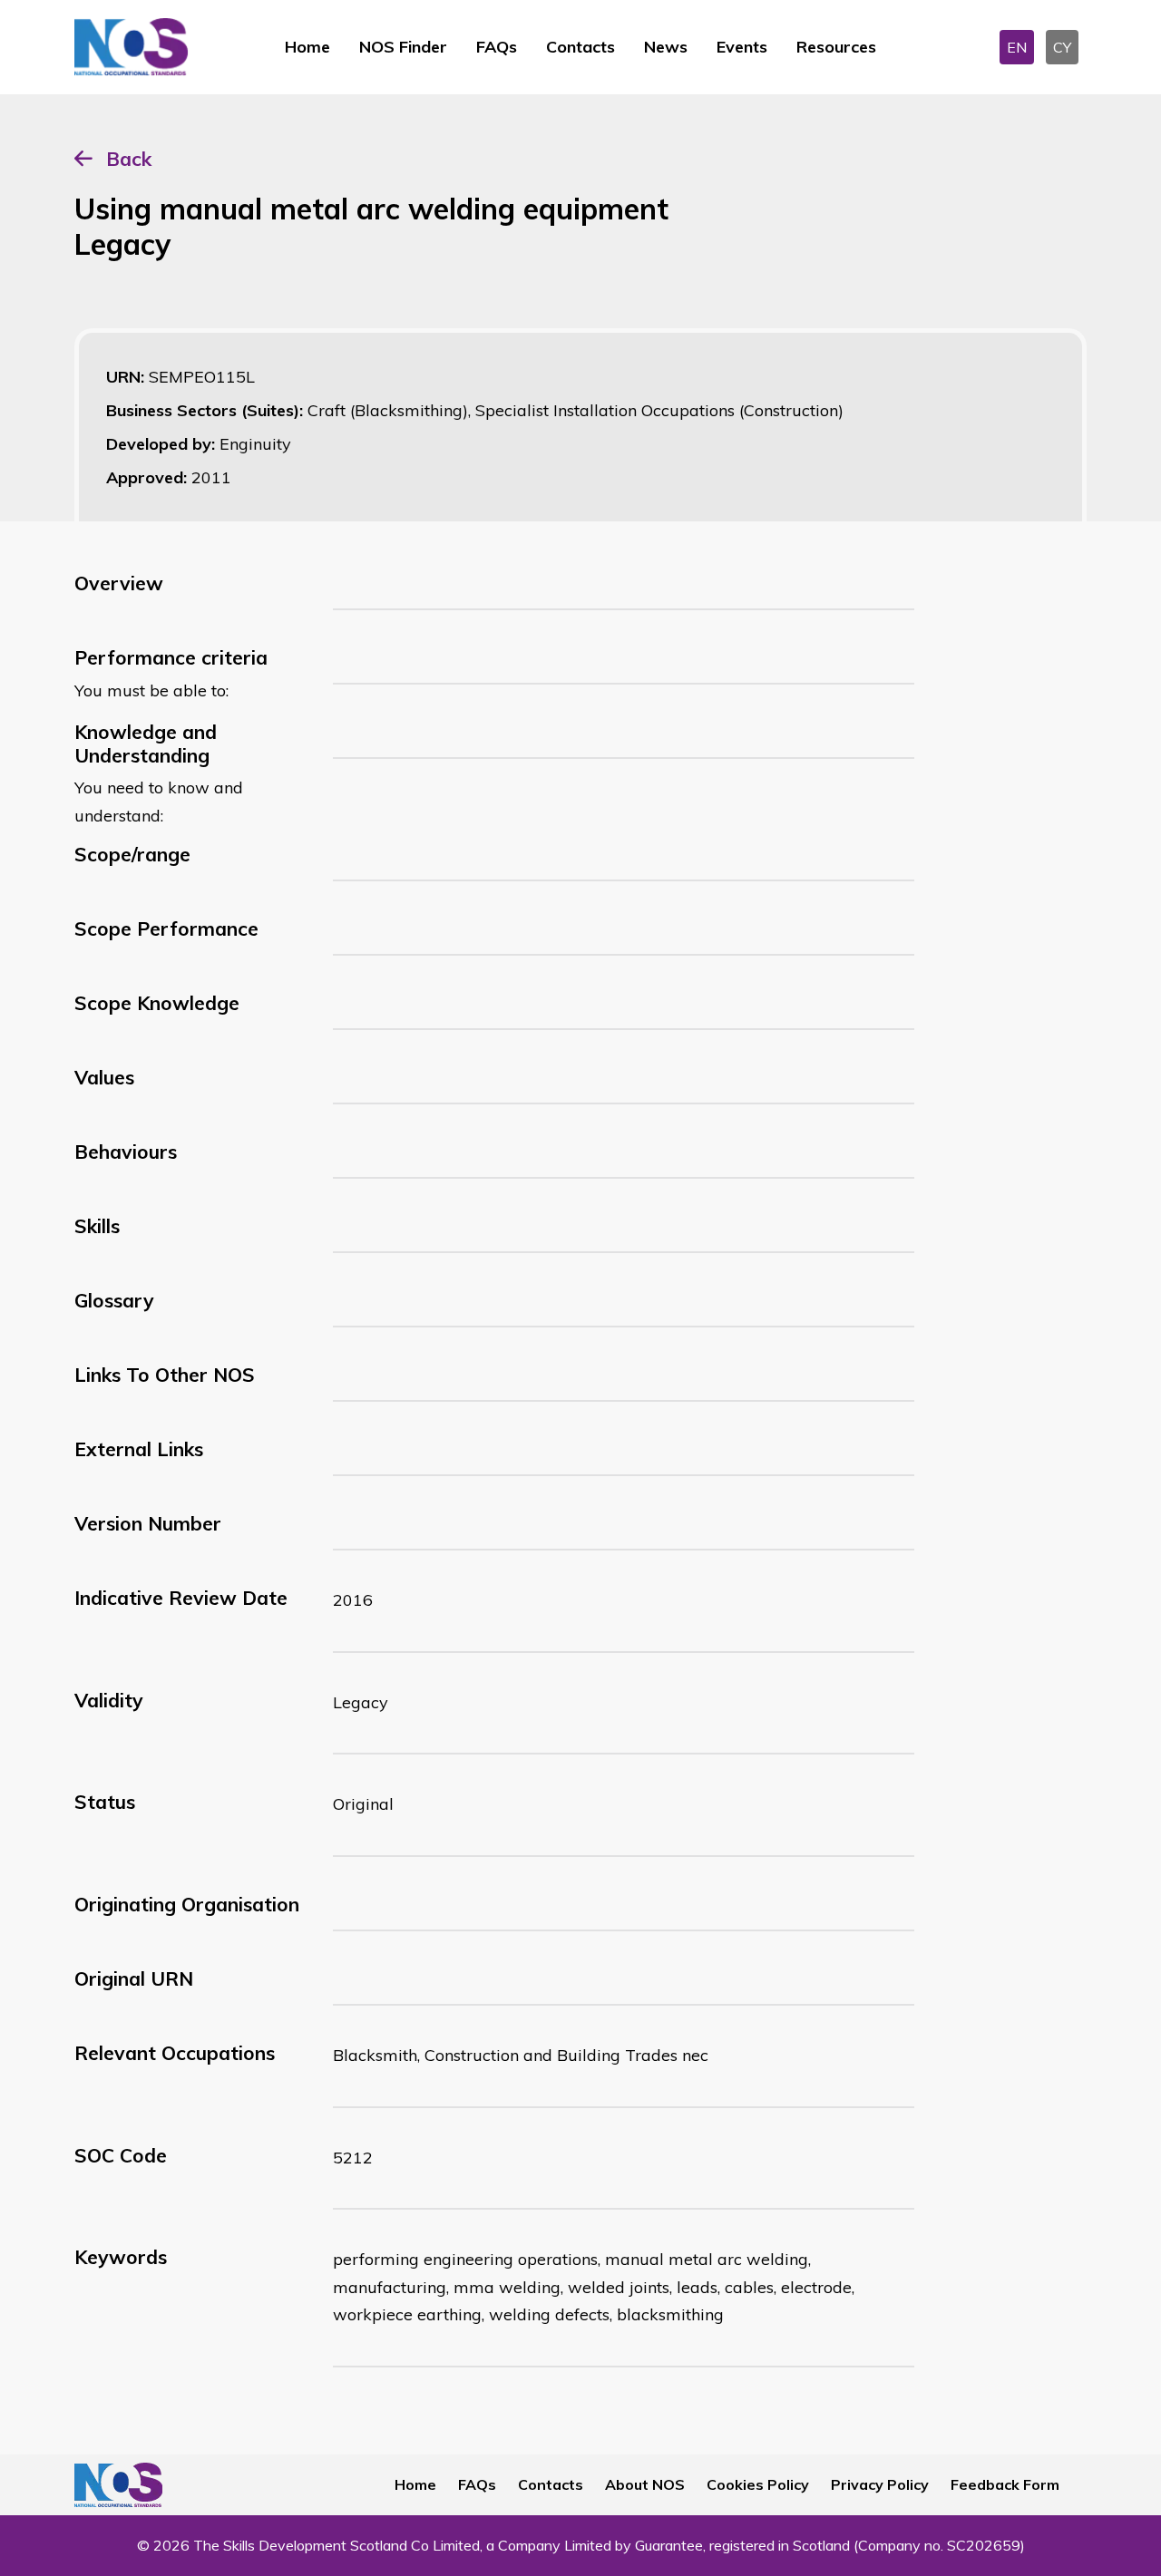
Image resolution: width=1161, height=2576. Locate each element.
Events (742, 47)
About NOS (645, 2484)
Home (307, 47)
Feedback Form (1005, 2484)
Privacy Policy (880, 2484)
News (666, 47)
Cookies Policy (758, 2484)
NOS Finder (403, 47)
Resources (836, 47)
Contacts (580, 47)
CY (1062, 47)
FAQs (497, 47)
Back (129, 159)
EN (1017, 47)
